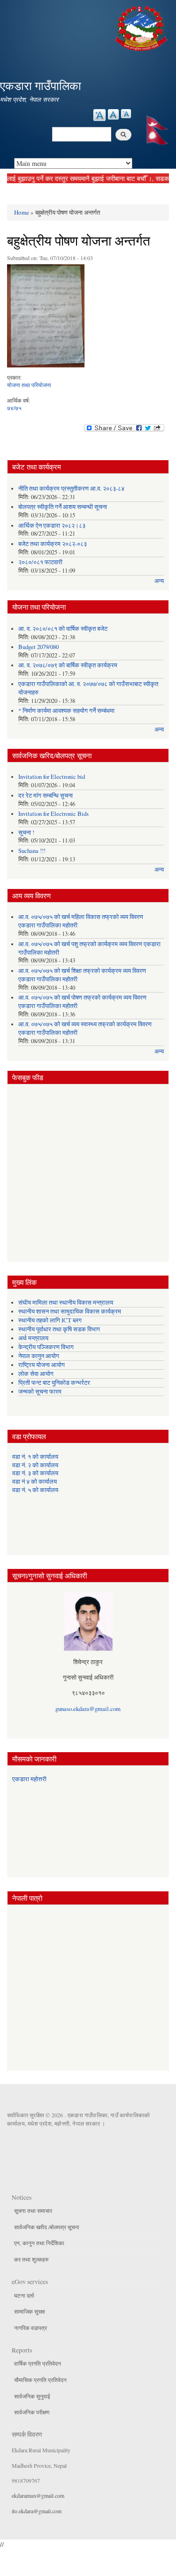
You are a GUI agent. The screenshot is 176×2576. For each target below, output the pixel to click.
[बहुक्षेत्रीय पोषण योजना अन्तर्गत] (46, 318)
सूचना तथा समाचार (33, 2210)
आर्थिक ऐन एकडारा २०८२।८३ (52, 526)
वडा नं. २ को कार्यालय (35, 1465)
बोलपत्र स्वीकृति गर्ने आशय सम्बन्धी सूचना (63, 507)
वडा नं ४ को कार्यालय (34, 1482)
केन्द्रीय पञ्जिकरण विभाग (46, 1347)
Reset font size (113, 114)
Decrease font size (126, 114)
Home (22, 212)
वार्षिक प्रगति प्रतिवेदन (38, 2363)
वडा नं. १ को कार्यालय (35, 1457)
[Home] (142, 27)
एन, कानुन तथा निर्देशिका (39, 2243)
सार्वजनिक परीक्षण (32, 2412)
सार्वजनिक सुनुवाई (32, 2396)
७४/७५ (14, 408)
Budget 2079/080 (38, 647)
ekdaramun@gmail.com (38, 2495)
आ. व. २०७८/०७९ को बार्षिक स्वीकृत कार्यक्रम (68, 665)
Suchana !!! (32, 851)
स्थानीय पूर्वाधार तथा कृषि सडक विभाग (59, 1329)
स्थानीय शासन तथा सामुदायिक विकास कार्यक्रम (70, 1311)
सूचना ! (26, 833)
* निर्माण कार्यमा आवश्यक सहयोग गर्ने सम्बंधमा (66, 711)
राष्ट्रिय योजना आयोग (42, 1365)
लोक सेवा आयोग (36, 1374)
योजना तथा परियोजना (29, 385)
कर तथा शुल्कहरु (31, 2259)
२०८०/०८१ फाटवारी (40, 562)
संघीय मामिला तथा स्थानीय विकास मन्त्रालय (66, 1303)
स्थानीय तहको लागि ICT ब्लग (50, 1320)
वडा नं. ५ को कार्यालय (35, 1490)
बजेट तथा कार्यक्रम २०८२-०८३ (53, 544)
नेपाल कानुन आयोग (39, 1356)
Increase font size (99, 115)
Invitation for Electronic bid (52, 777)
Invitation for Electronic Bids (54, 814)
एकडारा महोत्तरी (29, 1779)
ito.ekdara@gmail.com (37, 2511)
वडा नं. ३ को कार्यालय (35, 1473)
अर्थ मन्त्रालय (33, 1338)
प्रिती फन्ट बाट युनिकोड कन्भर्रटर (54, 1383)
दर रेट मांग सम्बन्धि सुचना (46, 795)
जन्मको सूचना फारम (40, 1392)
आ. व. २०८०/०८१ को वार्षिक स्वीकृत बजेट (63, 629)
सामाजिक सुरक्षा (30, 2311)
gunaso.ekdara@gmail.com (88, 1709)
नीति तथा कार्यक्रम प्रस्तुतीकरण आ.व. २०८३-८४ (71, 489)
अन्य (159, 581)
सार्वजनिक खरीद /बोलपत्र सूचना (47, 2227)
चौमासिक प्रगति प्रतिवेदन (40, 2380)
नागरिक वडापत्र (31, 2328)
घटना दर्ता (24, 2295)
